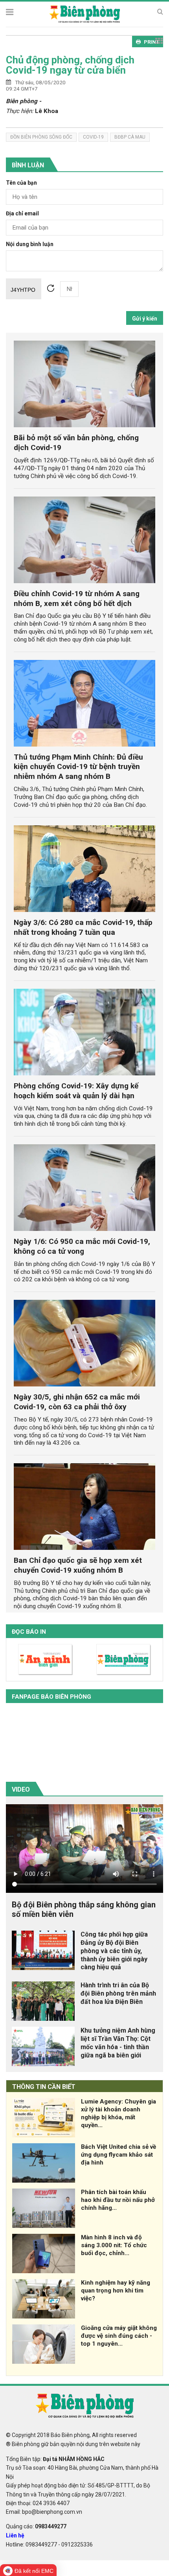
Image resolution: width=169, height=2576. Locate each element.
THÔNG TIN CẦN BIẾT (44, 2087)
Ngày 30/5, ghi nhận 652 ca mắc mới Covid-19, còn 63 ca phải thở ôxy (77, 1402)
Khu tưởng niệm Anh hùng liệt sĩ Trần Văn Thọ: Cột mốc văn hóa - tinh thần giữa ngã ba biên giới (118, 2043)
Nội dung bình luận (30, 244)
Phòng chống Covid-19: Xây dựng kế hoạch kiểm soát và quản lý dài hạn (76, 1091)
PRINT (152, 42)
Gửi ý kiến (145, 319)
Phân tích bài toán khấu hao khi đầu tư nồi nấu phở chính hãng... (118, 2200)
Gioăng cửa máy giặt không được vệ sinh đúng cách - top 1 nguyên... (119, 2336)
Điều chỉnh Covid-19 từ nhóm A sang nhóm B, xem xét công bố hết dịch (77, 599)
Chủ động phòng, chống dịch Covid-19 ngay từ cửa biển (70, 65)
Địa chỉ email (22, 214)
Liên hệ (15, 2535)
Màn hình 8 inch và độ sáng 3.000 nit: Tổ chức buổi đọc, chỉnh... (114, 2245)
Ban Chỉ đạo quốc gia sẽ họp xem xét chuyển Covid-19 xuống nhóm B (78, 1565)
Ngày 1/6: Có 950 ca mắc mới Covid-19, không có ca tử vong (82, 1246)
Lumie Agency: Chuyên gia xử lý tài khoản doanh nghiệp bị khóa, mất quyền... (118, 2113)
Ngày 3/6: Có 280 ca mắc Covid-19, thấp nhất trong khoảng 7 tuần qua (83, 927)
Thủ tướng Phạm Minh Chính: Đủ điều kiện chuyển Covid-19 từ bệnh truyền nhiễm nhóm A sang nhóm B (78, 767)
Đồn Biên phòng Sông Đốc (41, 137)
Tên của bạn (21, 183)
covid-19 (93, 137)
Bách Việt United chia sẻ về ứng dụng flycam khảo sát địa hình (118, 2155)
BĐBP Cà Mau (130, 137)
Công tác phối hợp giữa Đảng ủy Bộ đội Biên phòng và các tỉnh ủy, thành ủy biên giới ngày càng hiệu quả (114, 1951)
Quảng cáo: (36, 2526)
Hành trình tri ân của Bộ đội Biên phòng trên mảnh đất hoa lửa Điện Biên (118, 1993)
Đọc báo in (29, 1632)
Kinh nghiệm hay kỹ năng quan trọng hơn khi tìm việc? (116, 2291)
